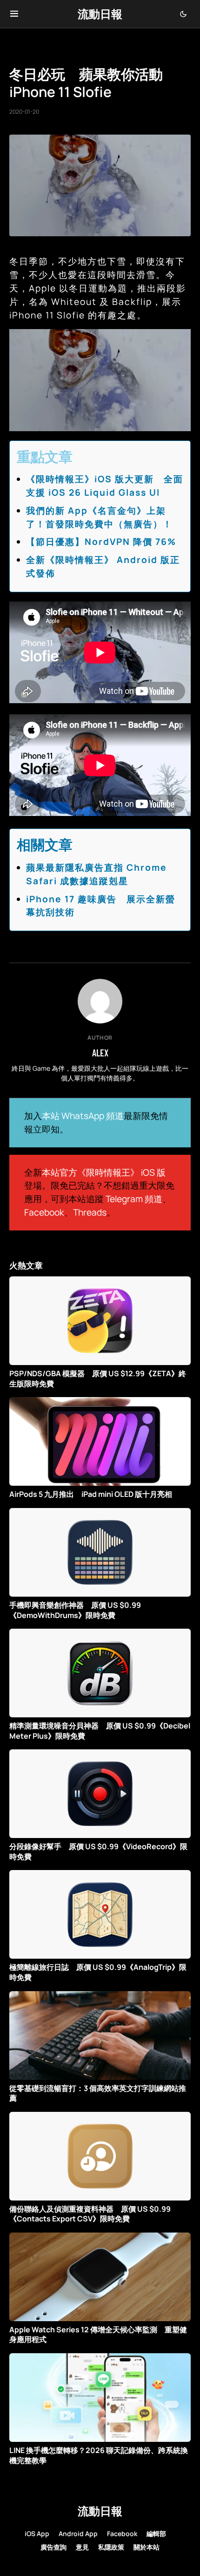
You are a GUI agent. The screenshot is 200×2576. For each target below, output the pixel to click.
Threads (90, 1212)
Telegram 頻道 (134, 1199)
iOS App (37, 2534)
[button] (14, 14)
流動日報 (100, 14)
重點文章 (45, 456)
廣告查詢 (53, 2547)
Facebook (44, 1212)
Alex (100, 1053)
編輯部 (156, 2534)
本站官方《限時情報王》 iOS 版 (104, 1172)
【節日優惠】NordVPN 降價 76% (101, 542)
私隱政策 (111, 2547)
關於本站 (147, 2547)
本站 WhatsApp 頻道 (83, 1116)
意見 (82, 2547)
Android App (78, 2534)
